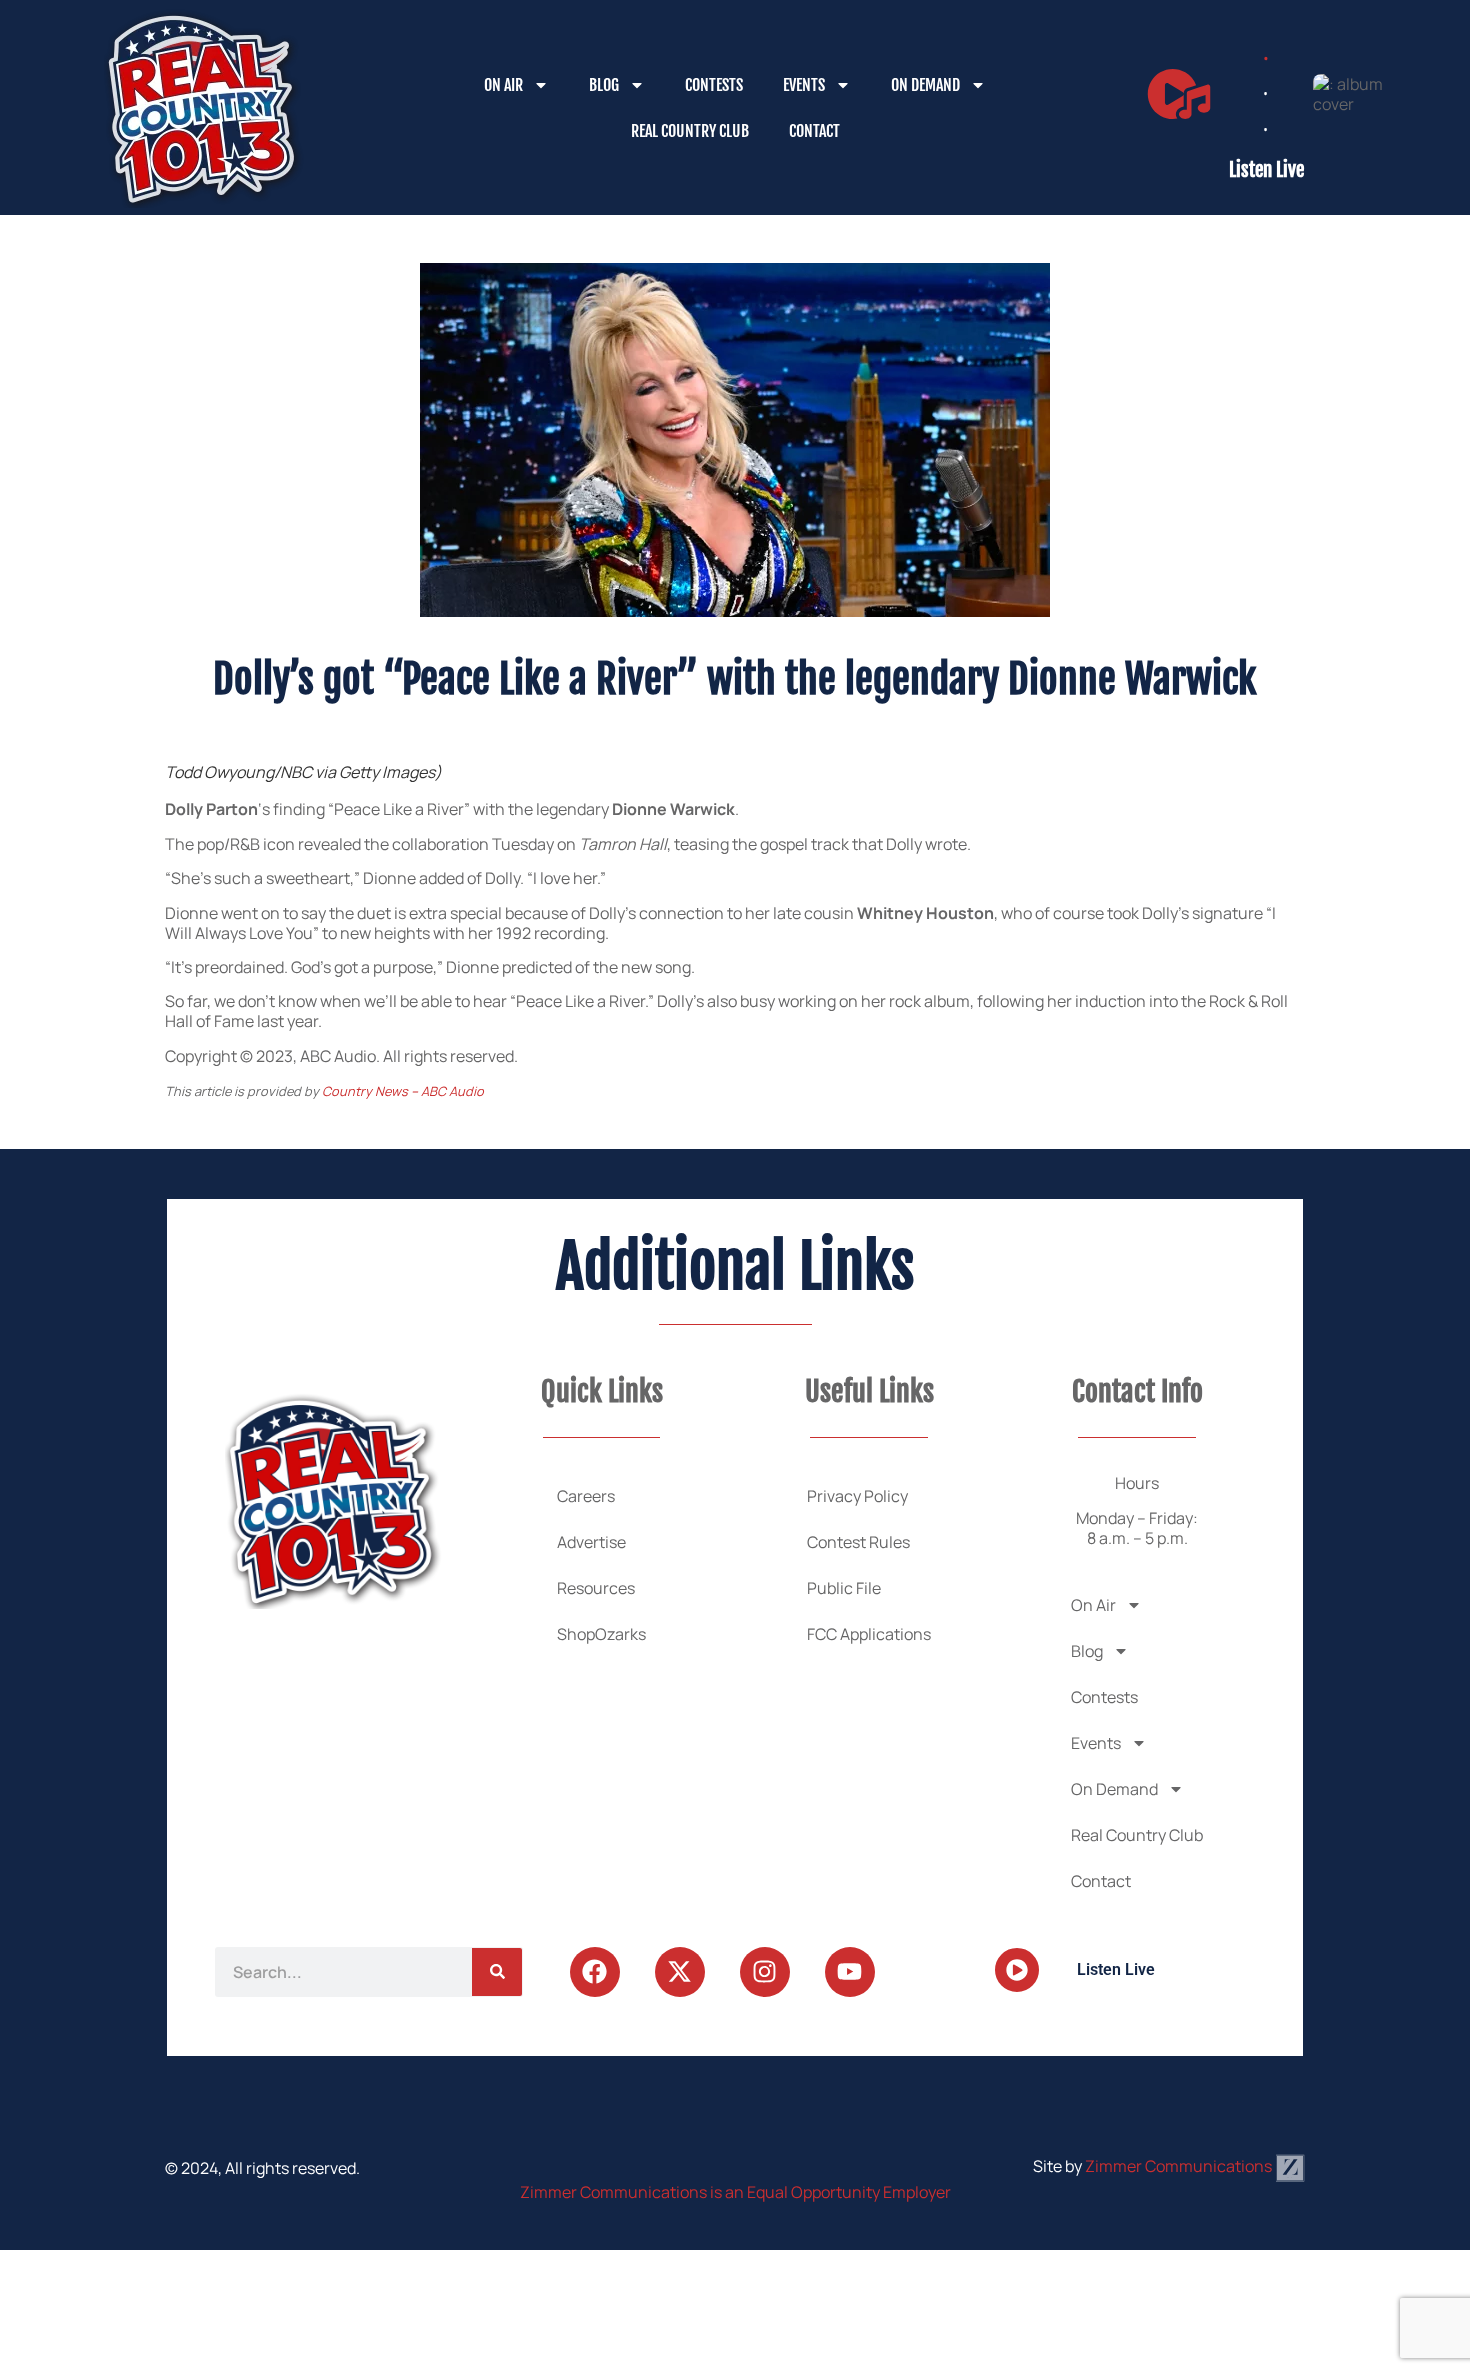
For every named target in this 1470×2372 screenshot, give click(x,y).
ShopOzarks (601, 1634)
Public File (844, 1588)
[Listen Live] (1179, 94)
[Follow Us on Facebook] (595, 1972)
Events (804, 85)
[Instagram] (765, 1972)
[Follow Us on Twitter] (680, 1972)
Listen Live (1266, 170)
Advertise (591, 1542)
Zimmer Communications (1180, 2166)
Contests (714, 85)
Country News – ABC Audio (403, 1091)
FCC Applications (869, 1634)
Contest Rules (858, 1542)
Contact (814, 131)
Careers (586, 1496)
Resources (596, 1588)
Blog (604, 85)
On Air (503, 85)
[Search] (497, 1972)
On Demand (925, 85)
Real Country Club (690, 131)
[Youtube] (850, 1972)
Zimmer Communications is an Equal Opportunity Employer (735, 2192)
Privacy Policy (857, 1496)
